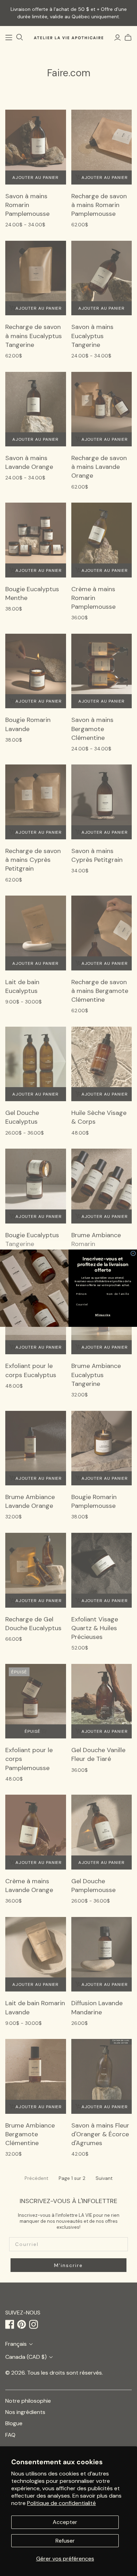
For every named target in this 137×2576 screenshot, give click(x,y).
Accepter (65, 2522)
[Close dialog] (133, 1253)
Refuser (65, 2541)
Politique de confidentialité (61, 2503)
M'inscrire (103, 1315)
